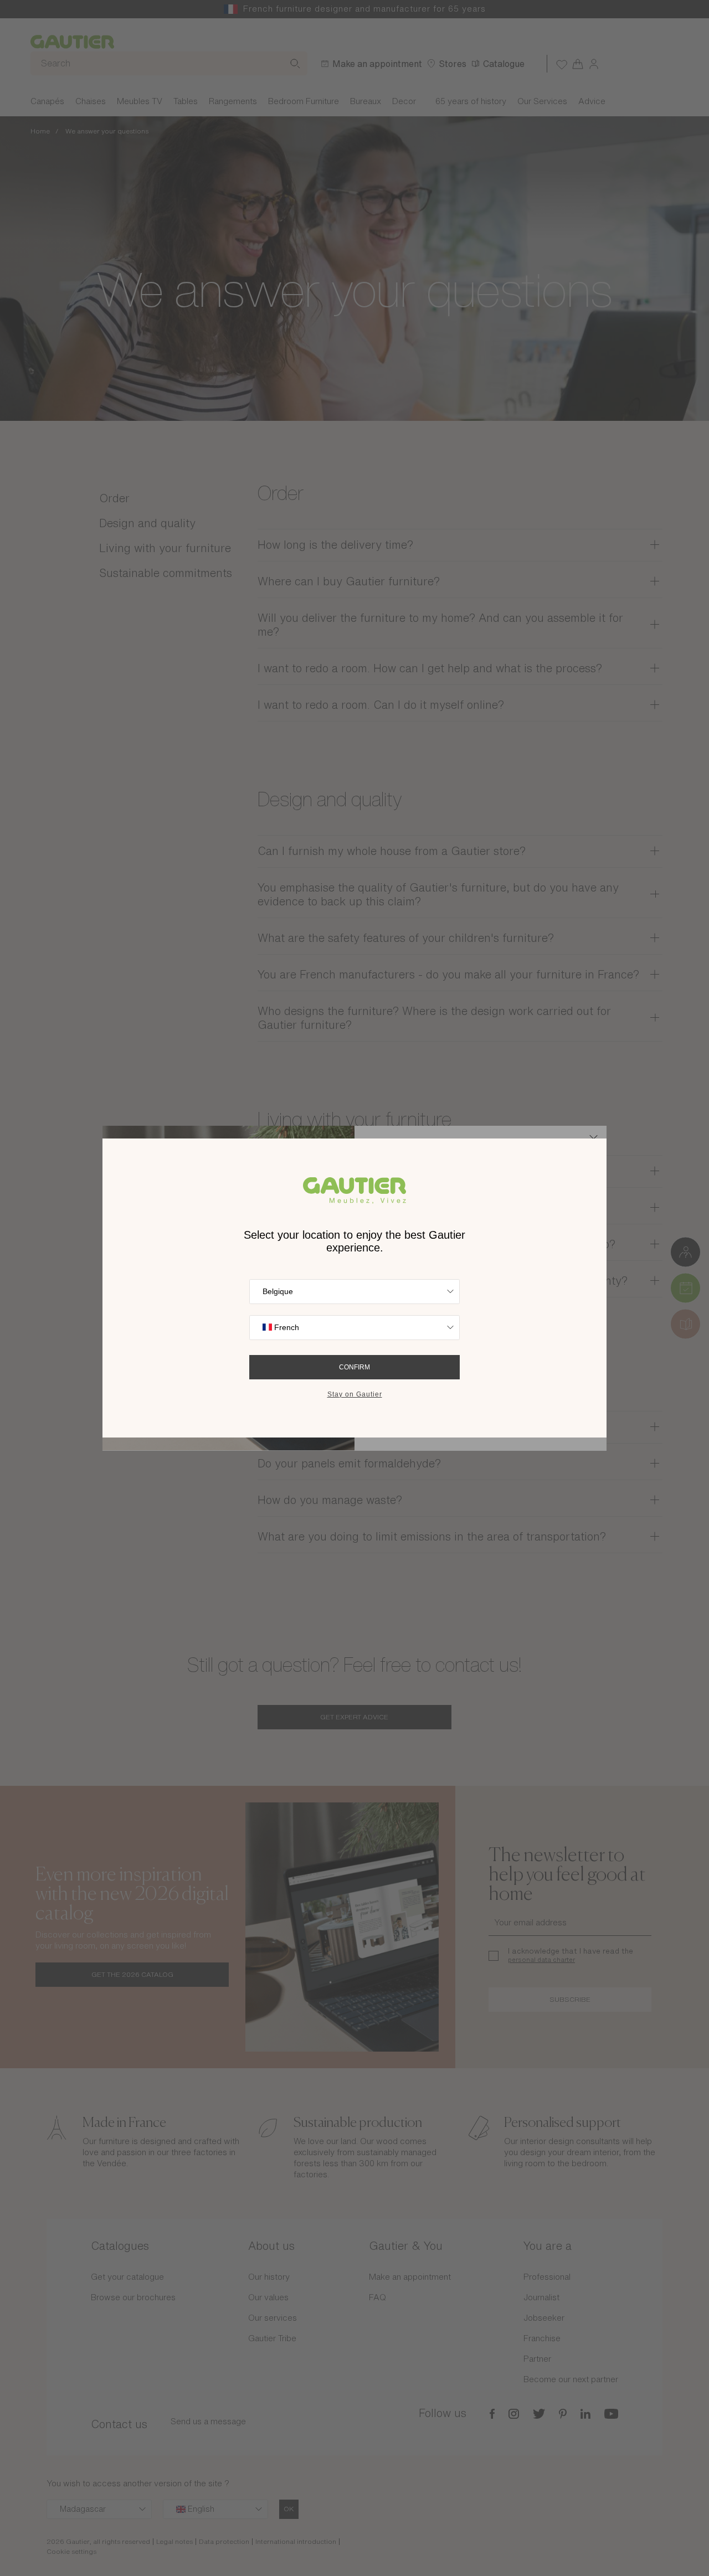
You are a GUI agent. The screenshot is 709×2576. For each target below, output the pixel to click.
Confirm (354, 1367)
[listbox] (354, 1292)
